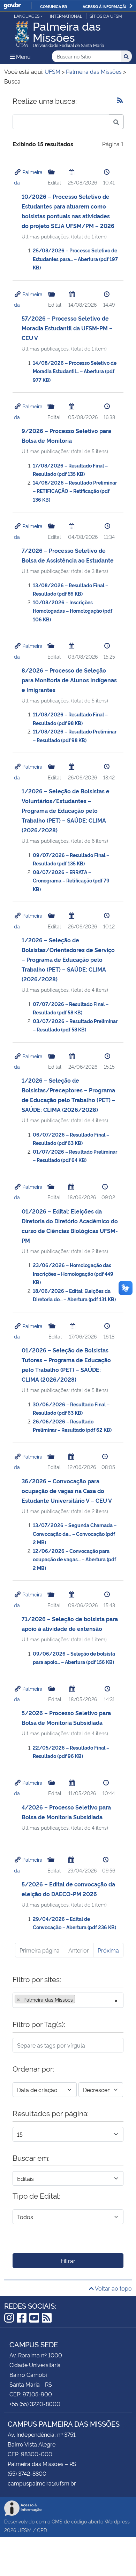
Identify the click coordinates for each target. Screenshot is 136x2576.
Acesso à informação (105, 6)
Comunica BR (54, 6)
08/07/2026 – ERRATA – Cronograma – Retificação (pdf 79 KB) (71, 880)
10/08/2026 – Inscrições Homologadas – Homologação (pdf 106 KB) (73, 611)
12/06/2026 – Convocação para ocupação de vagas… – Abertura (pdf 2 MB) (74, 1559)
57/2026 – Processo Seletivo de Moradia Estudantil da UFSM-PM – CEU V (67, 328)
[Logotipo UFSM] (22, 32)
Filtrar (68, 2261)
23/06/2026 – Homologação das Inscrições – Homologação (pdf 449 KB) (73, 1273)
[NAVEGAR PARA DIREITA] (131, 6)
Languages (27, 16)
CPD (42, 2530)
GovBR (12, 6)
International (66, 16)
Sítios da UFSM (106, 16)
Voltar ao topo (113, 2288)
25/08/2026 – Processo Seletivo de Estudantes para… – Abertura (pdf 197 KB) (75, 259)
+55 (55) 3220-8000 (35, 2404)
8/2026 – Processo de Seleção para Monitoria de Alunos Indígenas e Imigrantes (69, 680)
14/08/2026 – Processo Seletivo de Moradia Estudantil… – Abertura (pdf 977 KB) (75, 371)
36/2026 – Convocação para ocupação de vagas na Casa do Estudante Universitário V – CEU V (67, 1491)
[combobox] (68, 2000)
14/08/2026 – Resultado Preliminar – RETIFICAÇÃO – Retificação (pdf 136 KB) (75, 491)
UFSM (24, 2530)
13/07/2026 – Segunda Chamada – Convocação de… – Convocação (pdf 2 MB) (75, 1533)
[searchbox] (79, 2000)
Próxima (108, 1950)
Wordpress (117, 2521)
